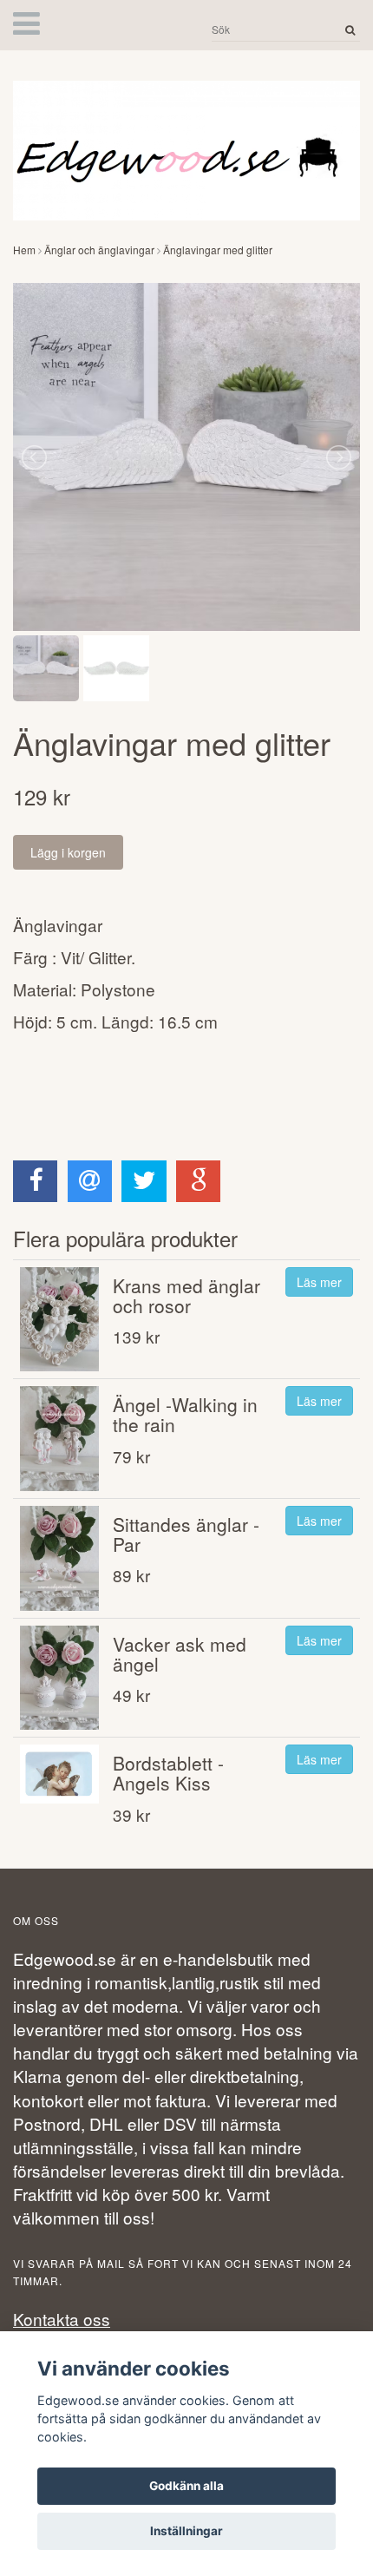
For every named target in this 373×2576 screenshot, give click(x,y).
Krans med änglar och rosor (186, 1295)
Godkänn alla (186, 2486)
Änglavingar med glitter (218, 250)
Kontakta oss (62, 2319)
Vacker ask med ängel (180, 1654)
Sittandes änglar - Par (186, 1534)
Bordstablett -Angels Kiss (168, 1773)
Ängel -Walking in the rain (185, 1414)
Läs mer (319, 1282)
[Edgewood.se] (186, 142)
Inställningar (186, 2531)
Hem (24, 250)
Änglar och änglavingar (99, 250)
